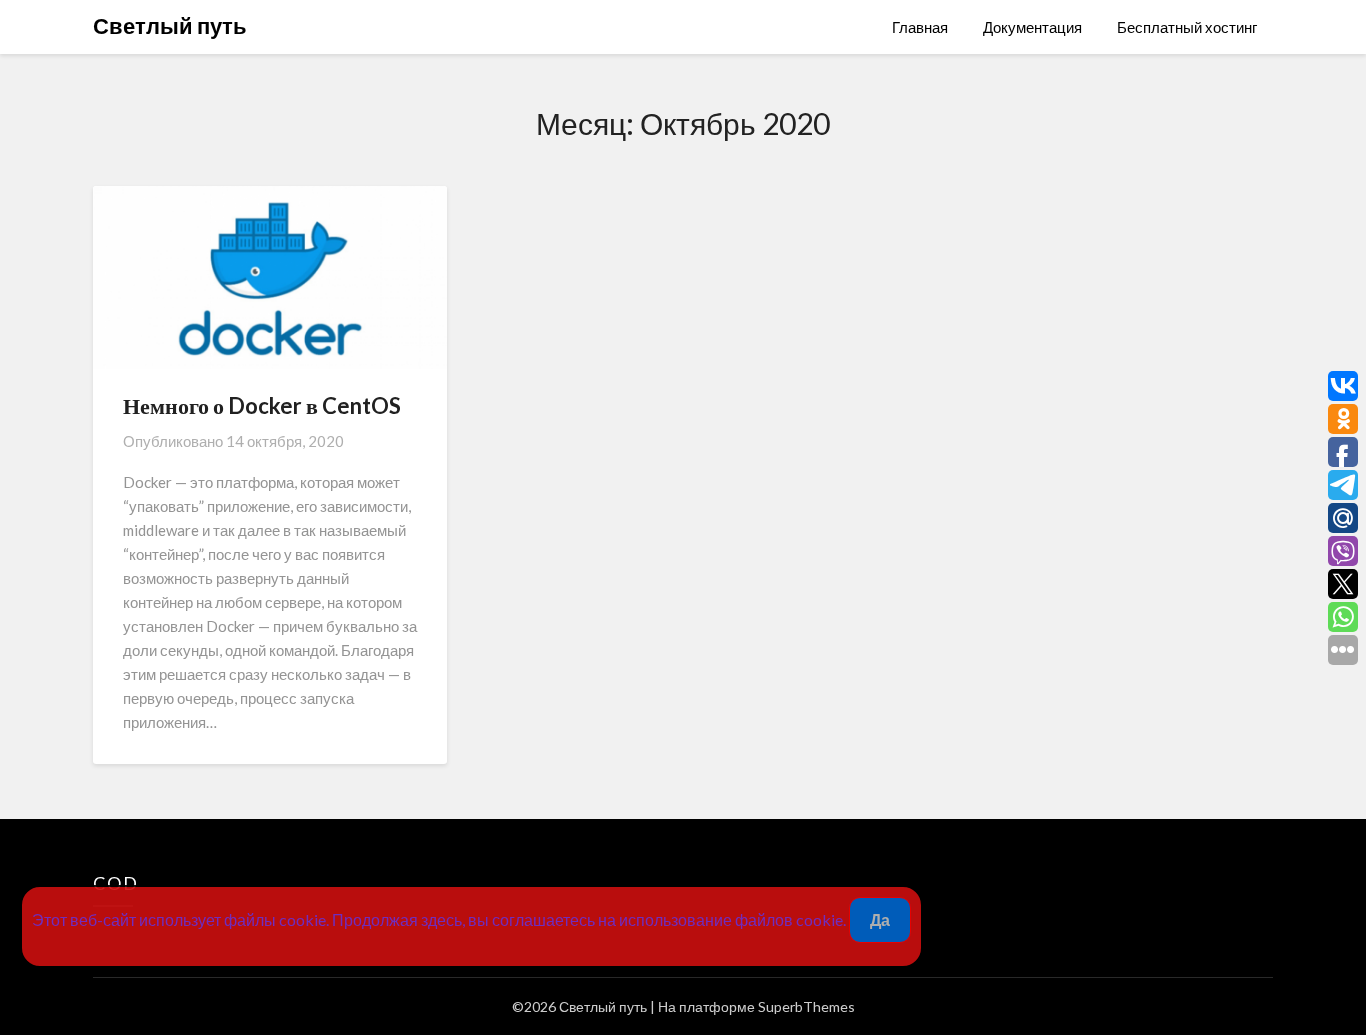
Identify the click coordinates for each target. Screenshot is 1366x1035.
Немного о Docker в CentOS (262, 405)
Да (880, 919)
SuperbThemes (806, 1006)
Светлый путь (170, 25)
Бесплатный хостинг (1187, 27)
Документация (1032, 27)
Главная (920, 27)
